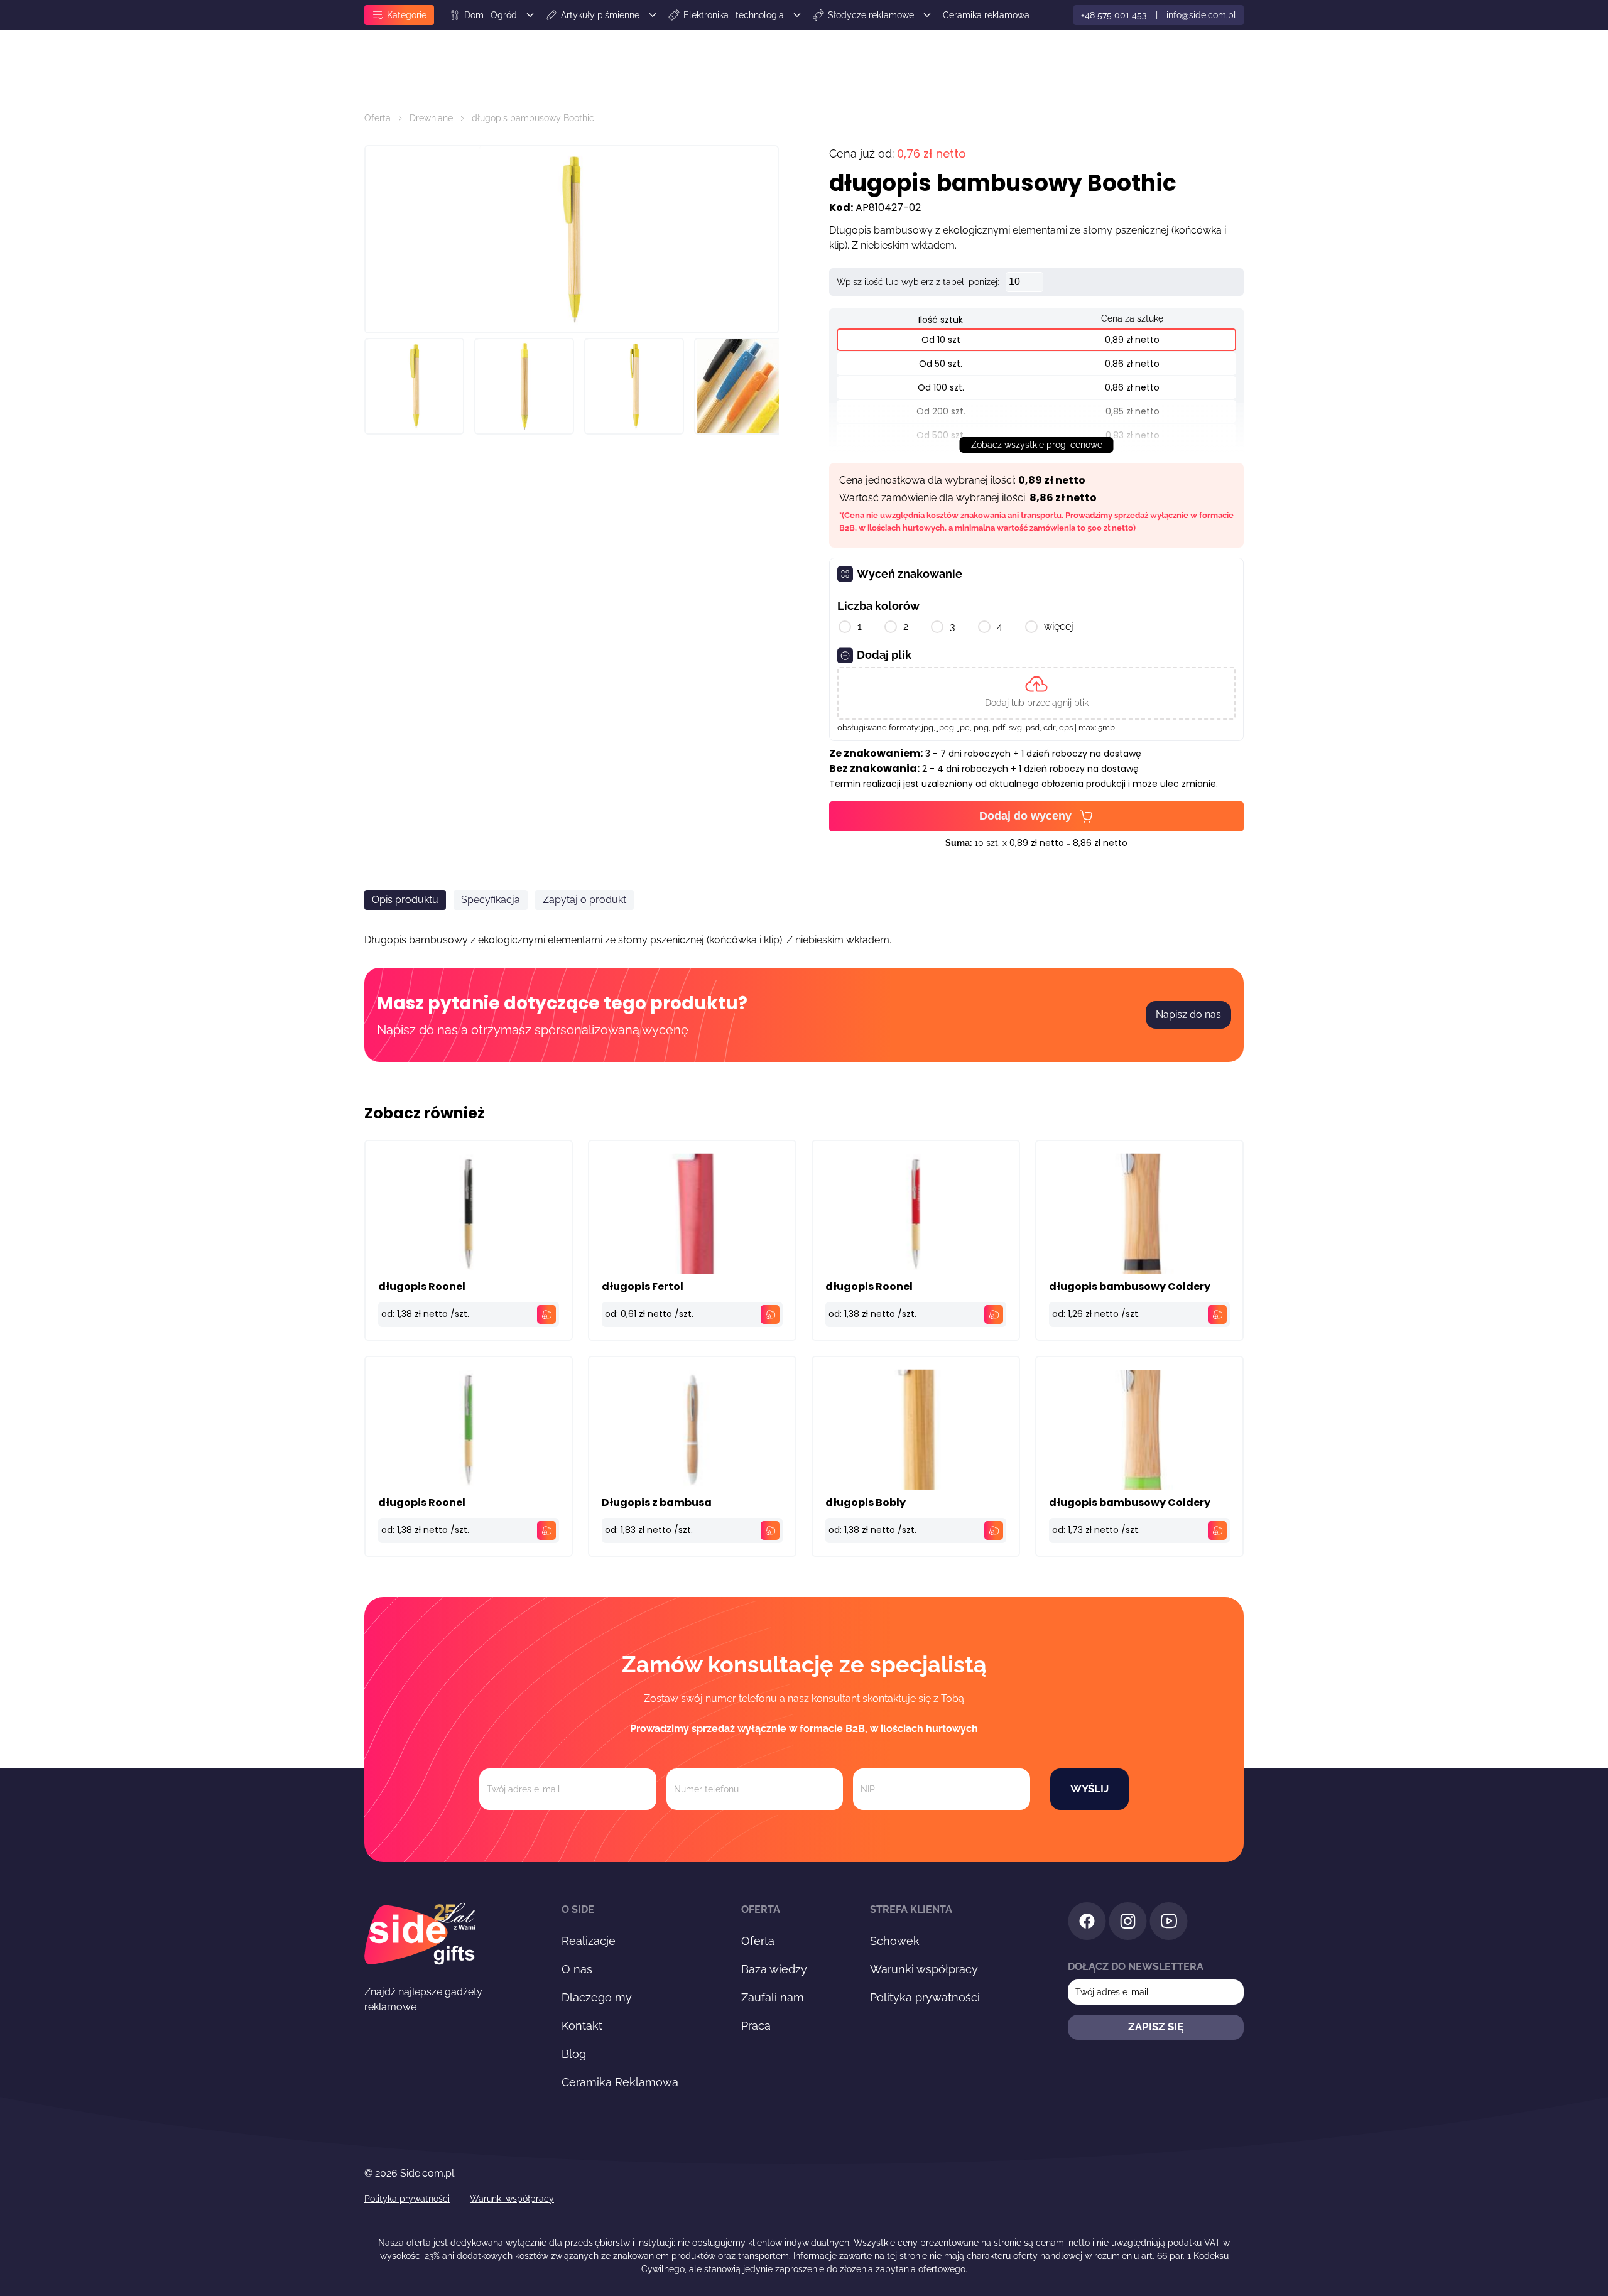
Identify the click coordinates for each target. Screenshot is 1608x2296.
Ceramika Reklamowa (620, 2082)
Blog (574, 2054)
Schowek (895, 1941)
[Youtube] (1169, 1923)
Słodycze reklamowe (871, 15)
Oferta (378, 118)
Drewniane (431, 118)
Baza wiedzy (774, 1969)
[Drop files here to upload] (1036, 693)
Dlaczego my (597, 1997)
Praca (756, 2026)
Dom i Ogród (491, 15)
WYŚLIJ (1089, 1789)
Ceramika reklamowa (986, 15)
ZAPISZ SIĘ (1156, 2027)
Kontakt (582, 2026)
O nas (577, 1969)
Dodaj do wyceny (1025, 816)
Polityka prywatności (925, 1997)
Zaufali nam (773, 1997)
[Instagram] (1128, 1923)
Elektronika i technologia (734, 15)
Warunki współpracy (924, 1969)
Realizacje (589, 1941)
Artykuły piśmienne (600, 15)
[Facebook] (1087, 1923)
